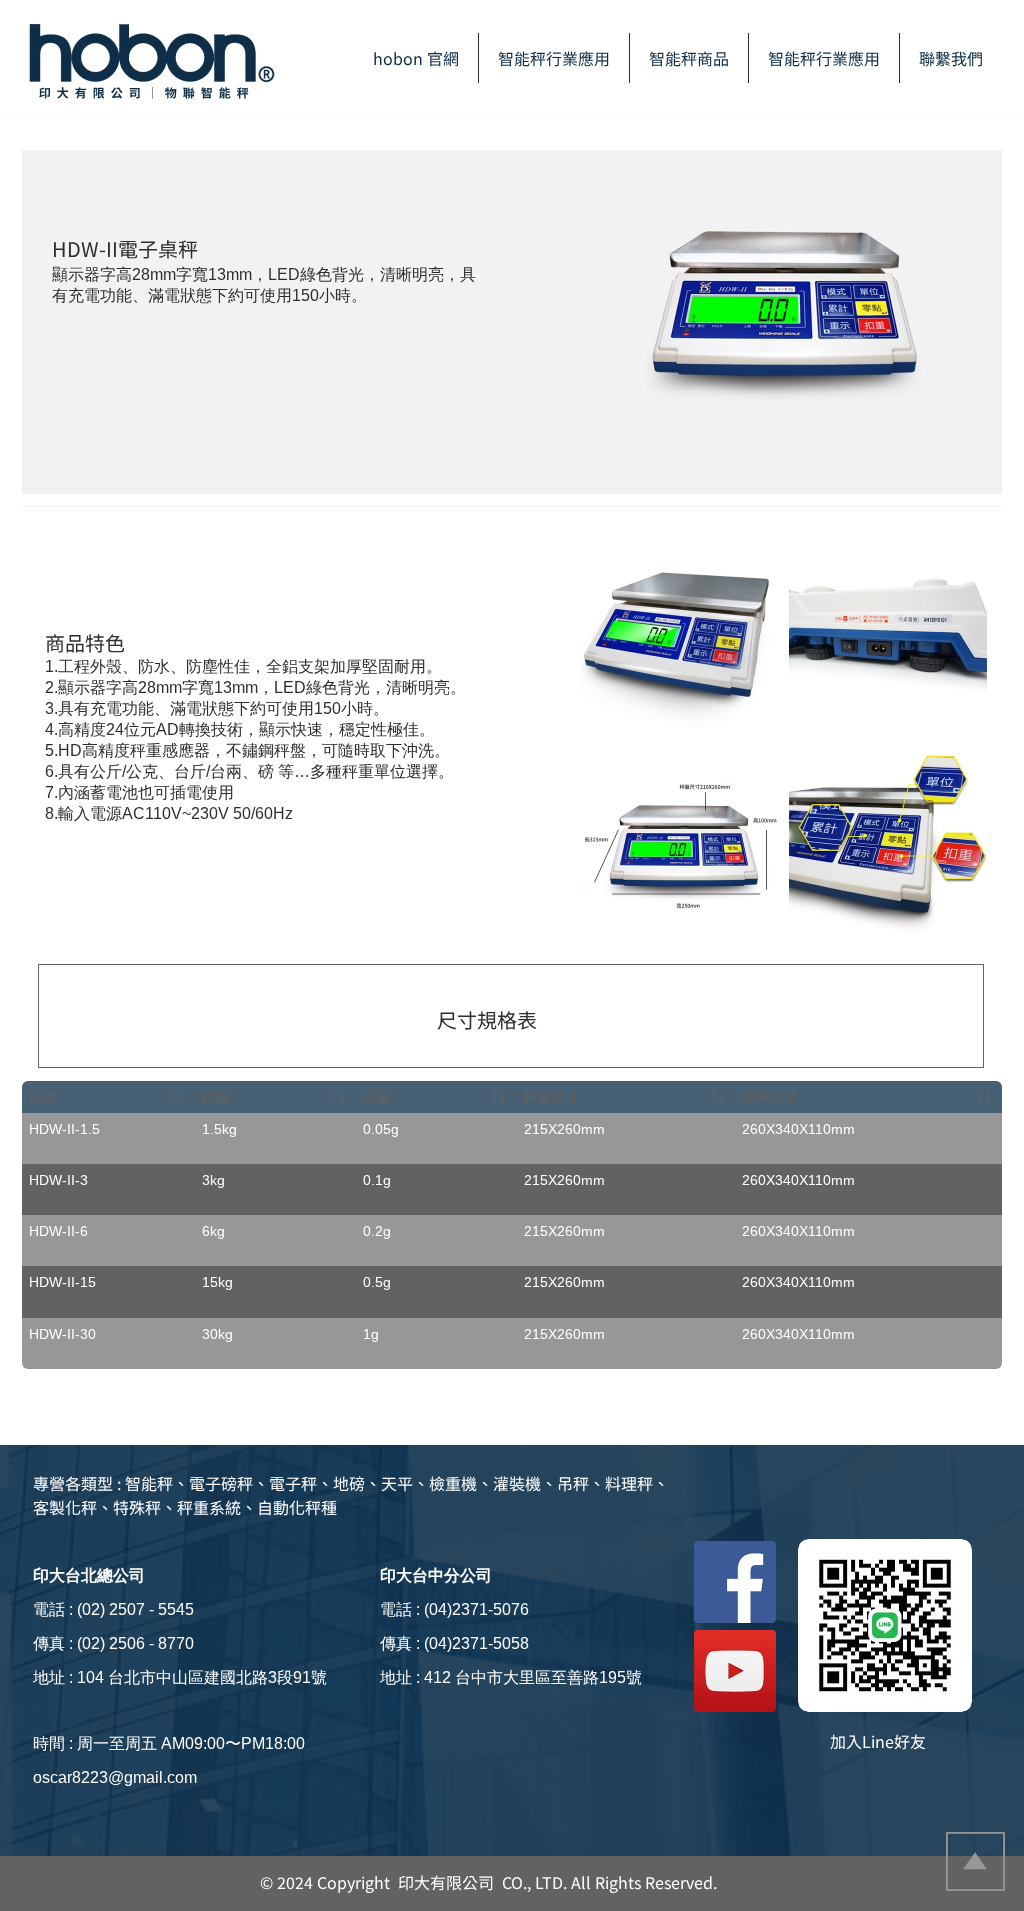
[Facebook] (735, 1582)
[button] (689, 58)
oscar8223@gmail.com (115, 1777)
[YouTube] (735, 1671)
